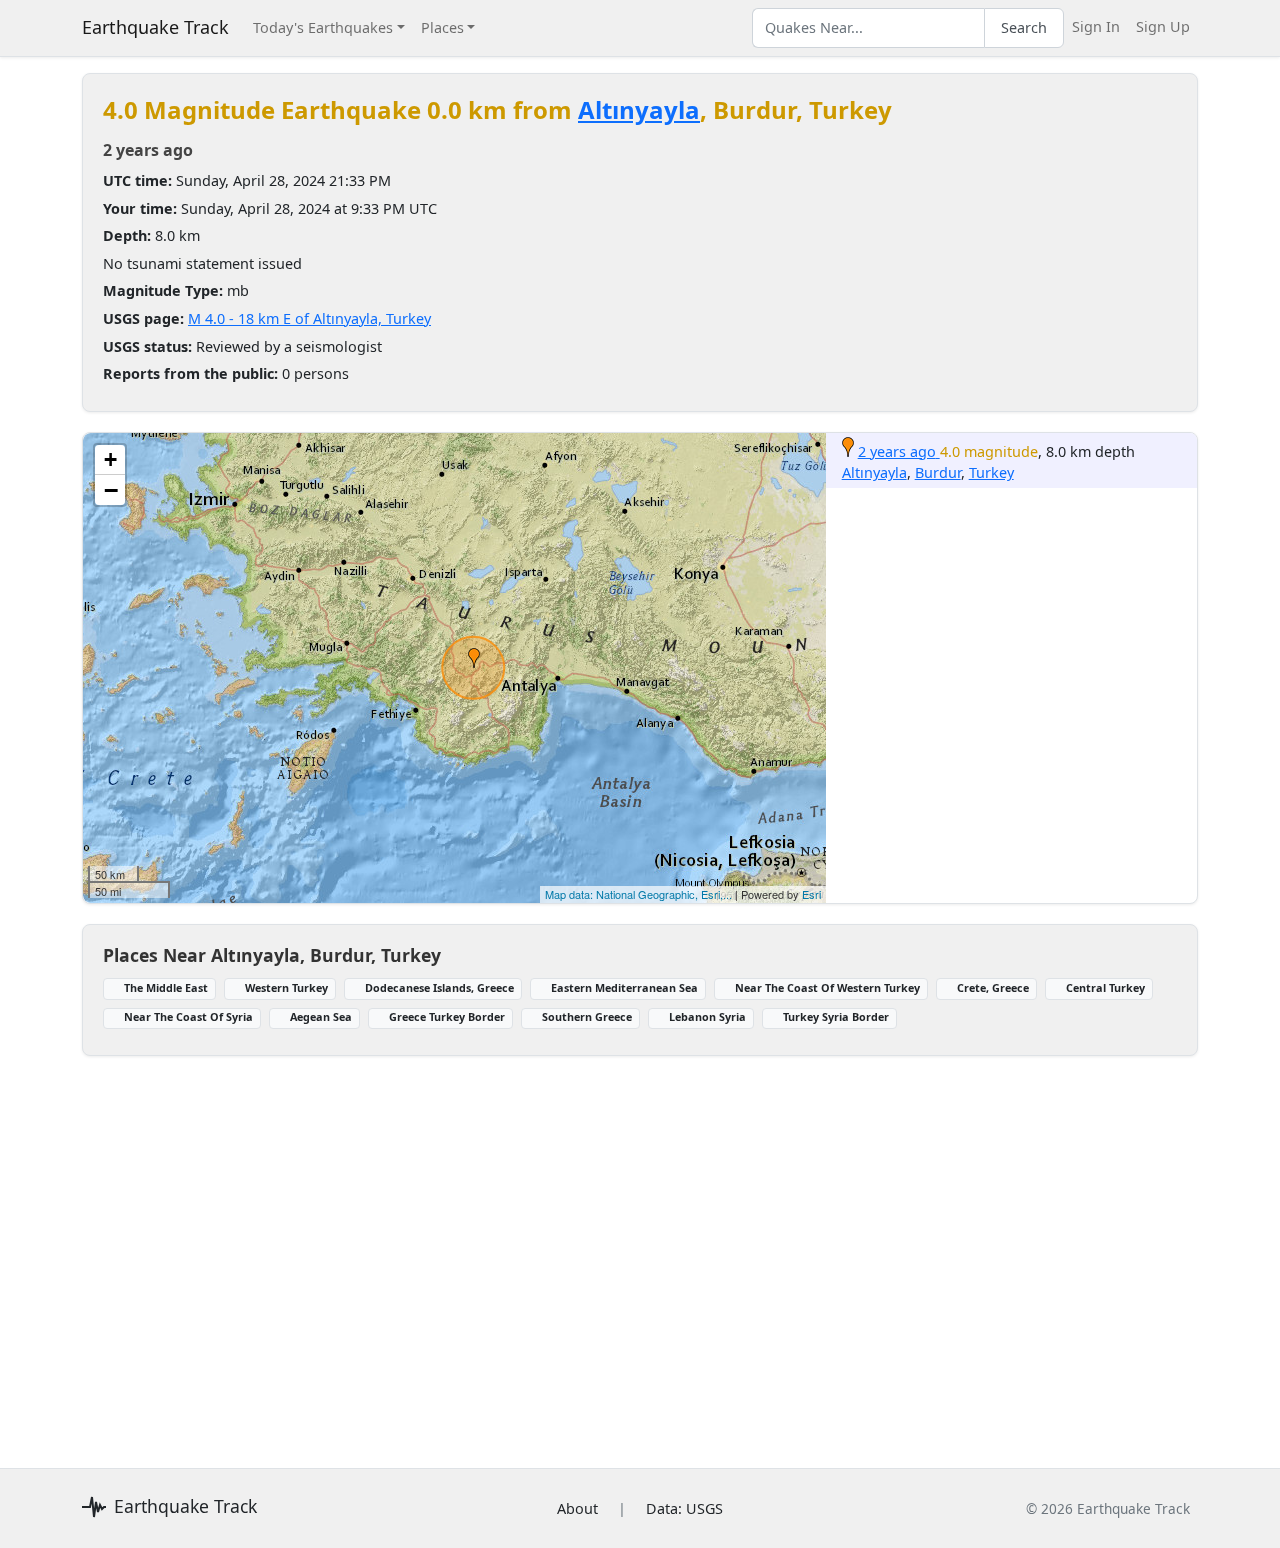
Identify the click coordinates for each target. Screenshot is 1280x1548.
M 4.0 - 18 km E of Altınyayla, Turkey (309, 318)
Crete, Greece (993, 987)
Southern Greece (587, 1016)
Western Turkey (286, 987)
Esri (811, 894)
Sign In (1096, 26)
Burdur (938, 472)
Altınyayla (639, 109)
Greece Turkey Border (447, 1016)
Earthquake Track (155, 27)
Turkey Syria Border (836, 1016)
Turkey (991, 472)
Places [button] (442, 27)
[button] (474, 658)
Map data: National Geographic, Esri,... (638, 894)
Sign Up (1163, 26)
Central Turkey (1105, 987)
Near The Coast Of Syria (188, 1016)
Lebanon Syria (707, 1016)
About (577, 1508)
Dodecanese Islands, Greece (439, 987)
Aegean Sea (321, 1016)
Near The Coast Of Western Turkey (827, 987)
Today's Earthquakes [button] (323, 27)
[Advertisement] (640, 1250)
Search (1024, 27)
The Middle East (166, 987)
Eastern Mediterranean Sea (624, 987)
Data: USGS (684, 1508)
